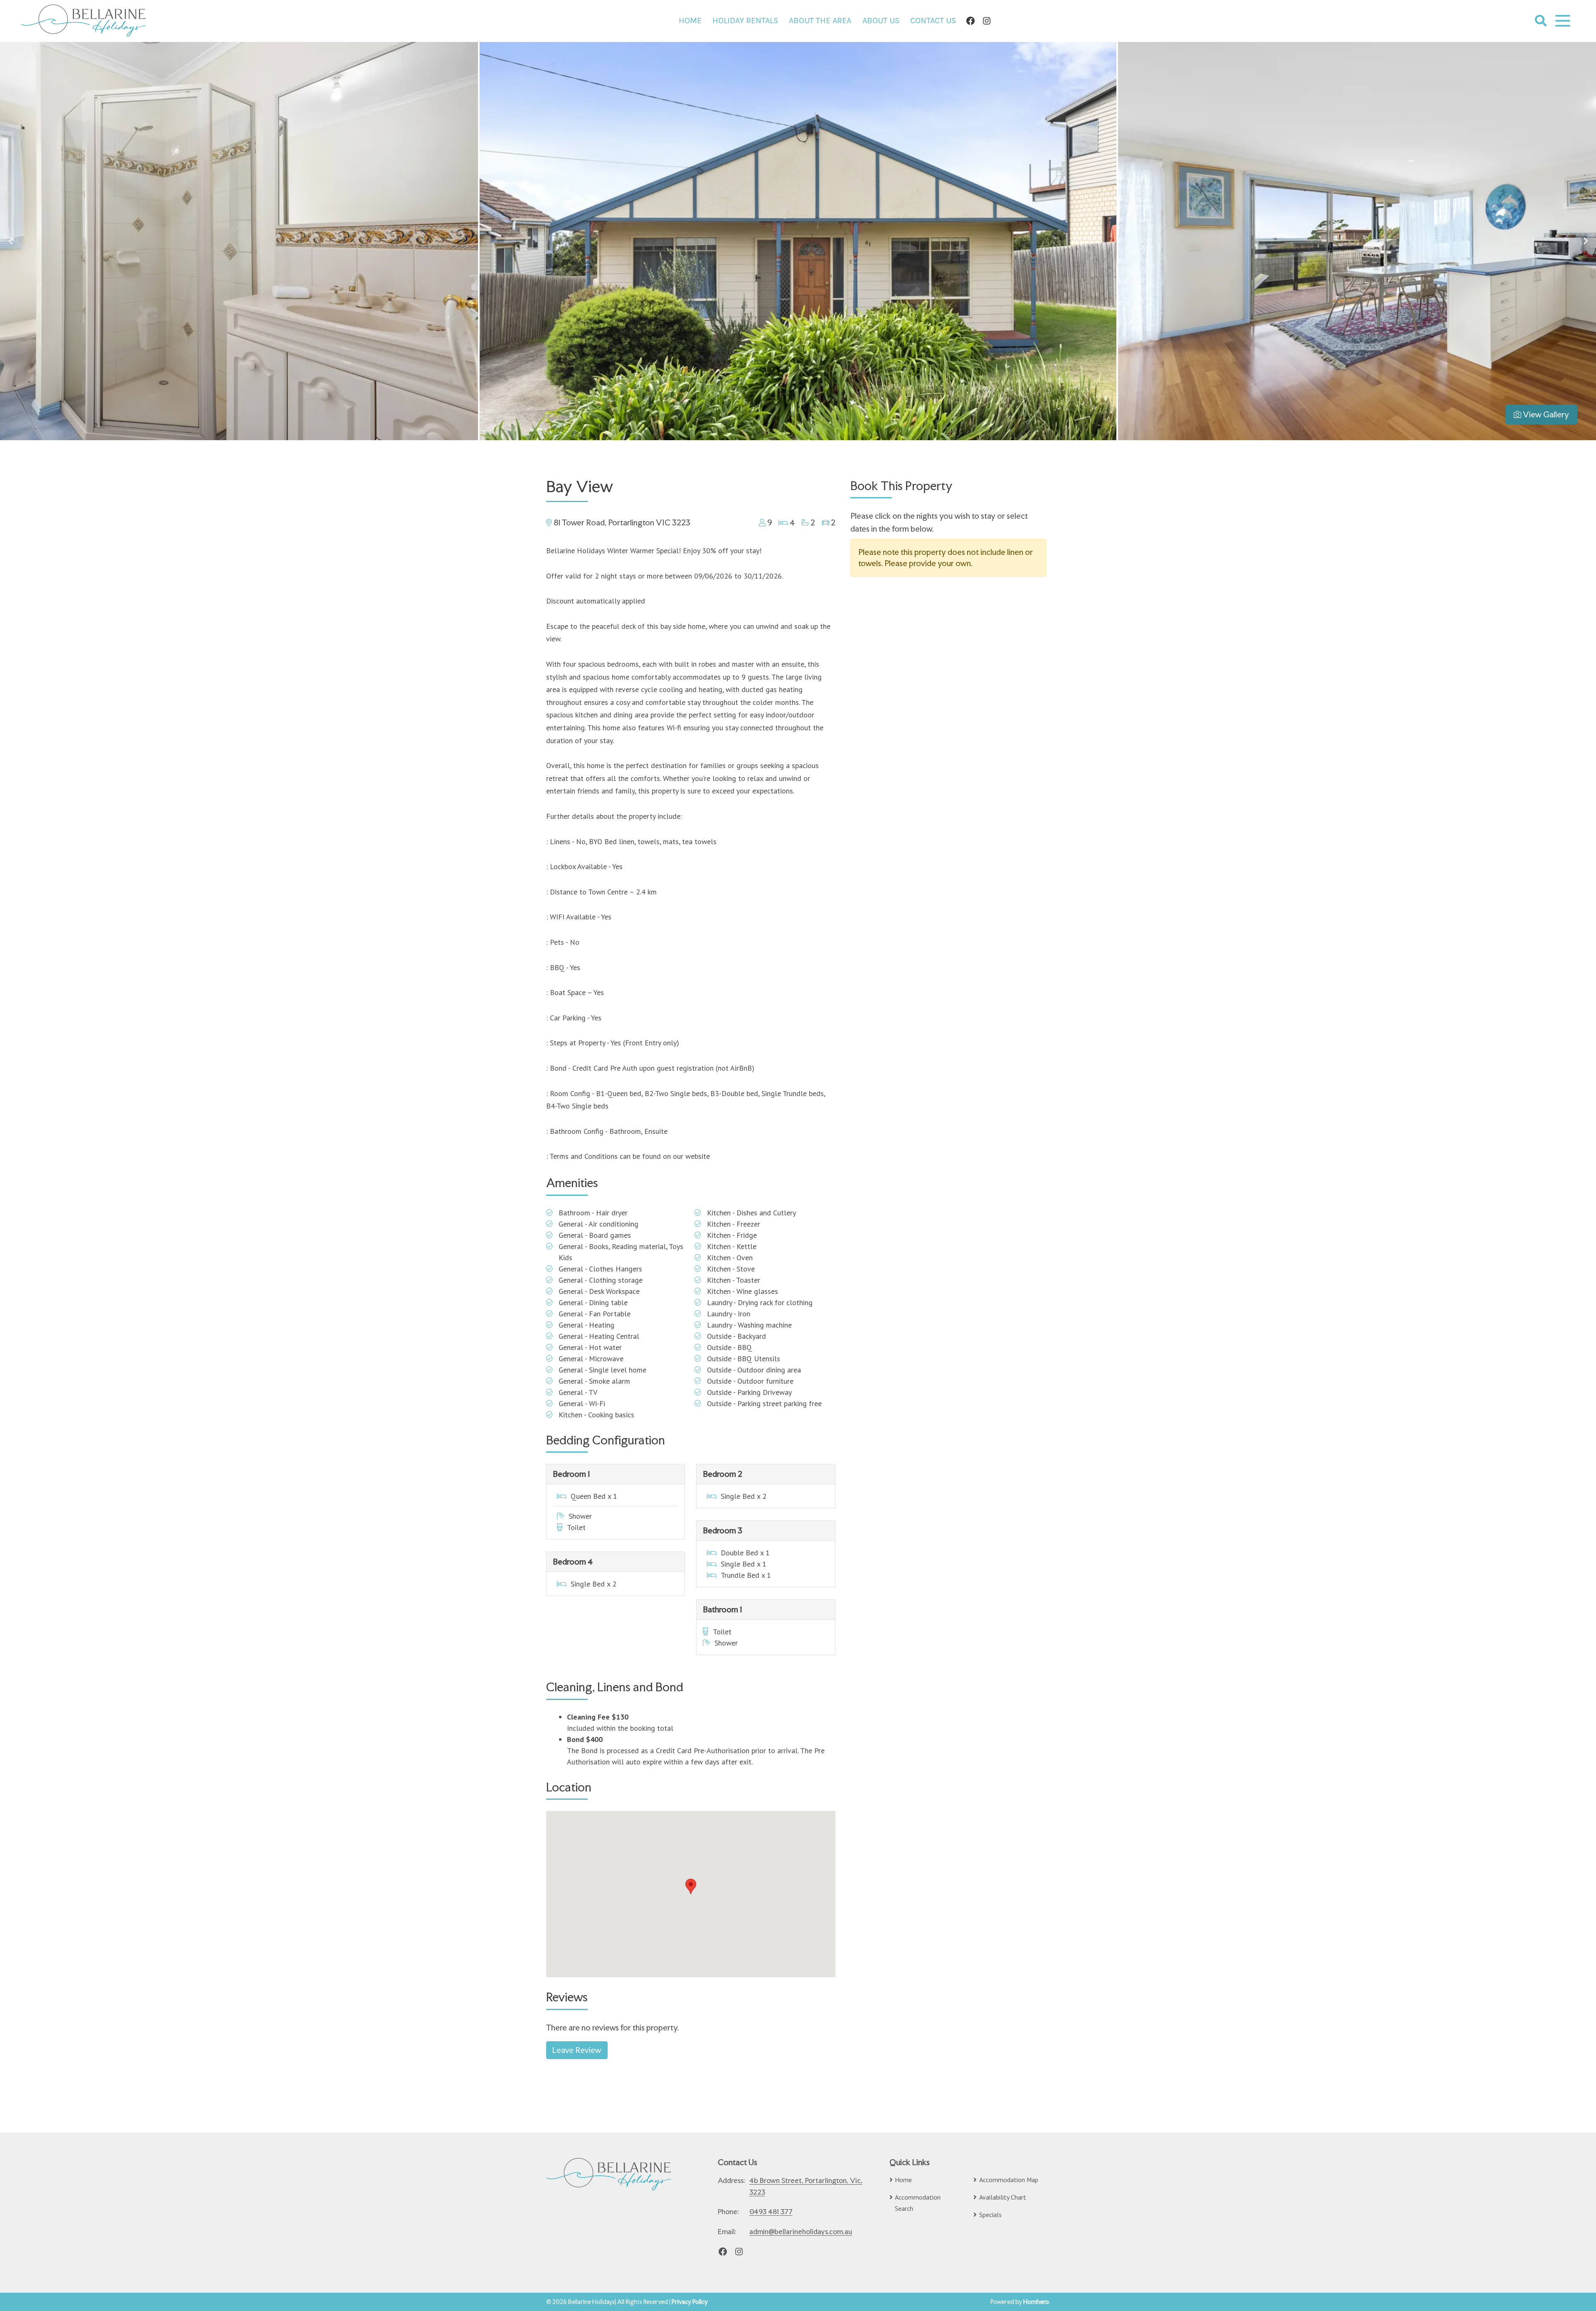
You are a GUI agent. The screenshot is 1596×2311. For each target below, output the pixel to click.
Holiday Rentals (745, 21)
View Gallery (1545, 414)
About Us (881, 21)
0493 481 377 (771, 2212)
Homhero (1036, 2302)
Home (690, 21)
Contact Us (933, 21)
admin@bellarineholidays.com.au (801, 2232)
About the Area (820, 21)
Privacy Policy (690, 2302)
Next (1586, 241)
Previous (10, 241)
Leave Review (577, 2050)
